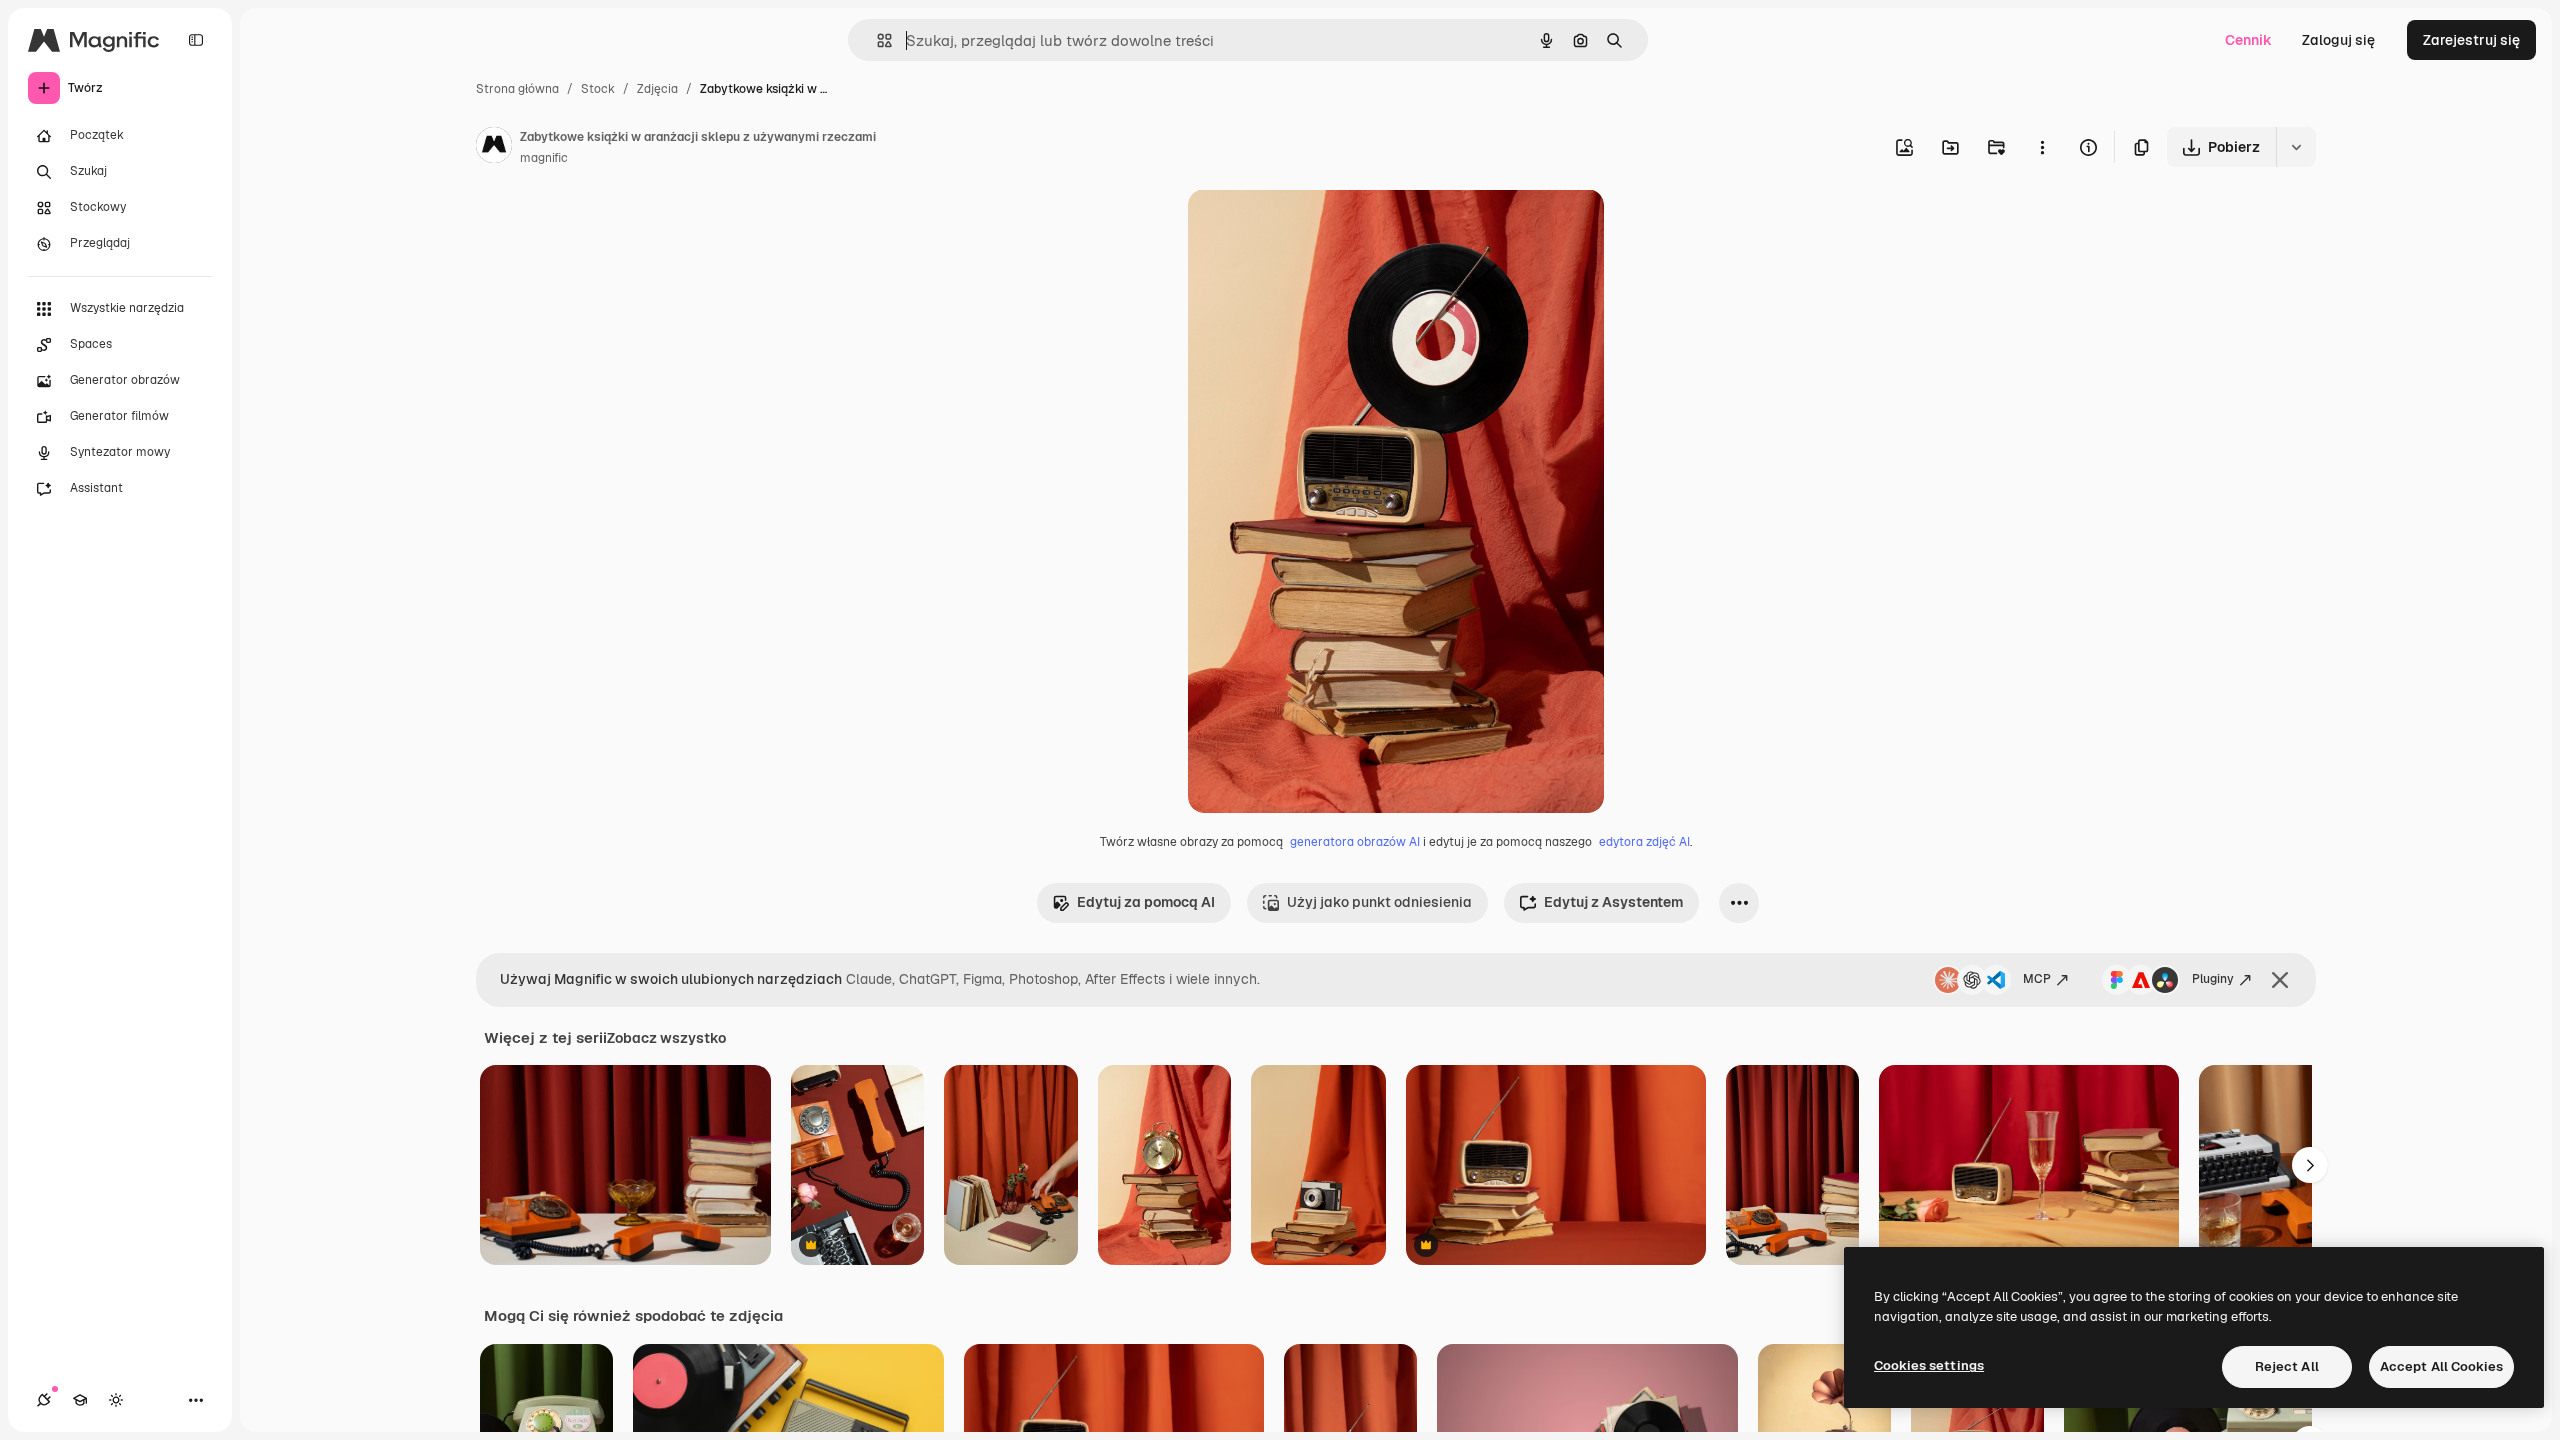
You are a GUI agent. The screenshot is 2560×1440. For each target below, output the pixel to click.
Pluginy (2213, 979)
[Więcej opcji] (2042, 147)
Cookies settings (1929, 1365)
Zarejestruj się (2471, 40)
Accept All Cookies (2441, 1366)
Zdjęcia (657, 89)
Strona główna (517, 89)
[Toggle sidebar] (196, 40)
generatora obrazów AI (1355, 842)
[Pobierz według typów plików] (2296, 147)
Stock (598, 89)
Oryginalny (1326, 227)
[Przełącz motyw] (116, 1400)
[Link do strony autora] (494, 148)
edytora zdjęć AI (1644, 842)
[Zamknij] (2280, 980)
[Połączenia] (44, 1400)
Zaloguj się (2338, 40)
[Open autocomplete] (876, 40)
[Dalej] (2310, 1165)
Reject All (2287, 1366)
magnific (544, 158)
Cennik (2248, 40)
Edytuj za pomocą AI (1146, 902)
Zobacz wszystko (666, 1038)
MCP (2037, 979)
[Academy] (80, 1400)
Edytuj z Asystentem (1613, 902)
